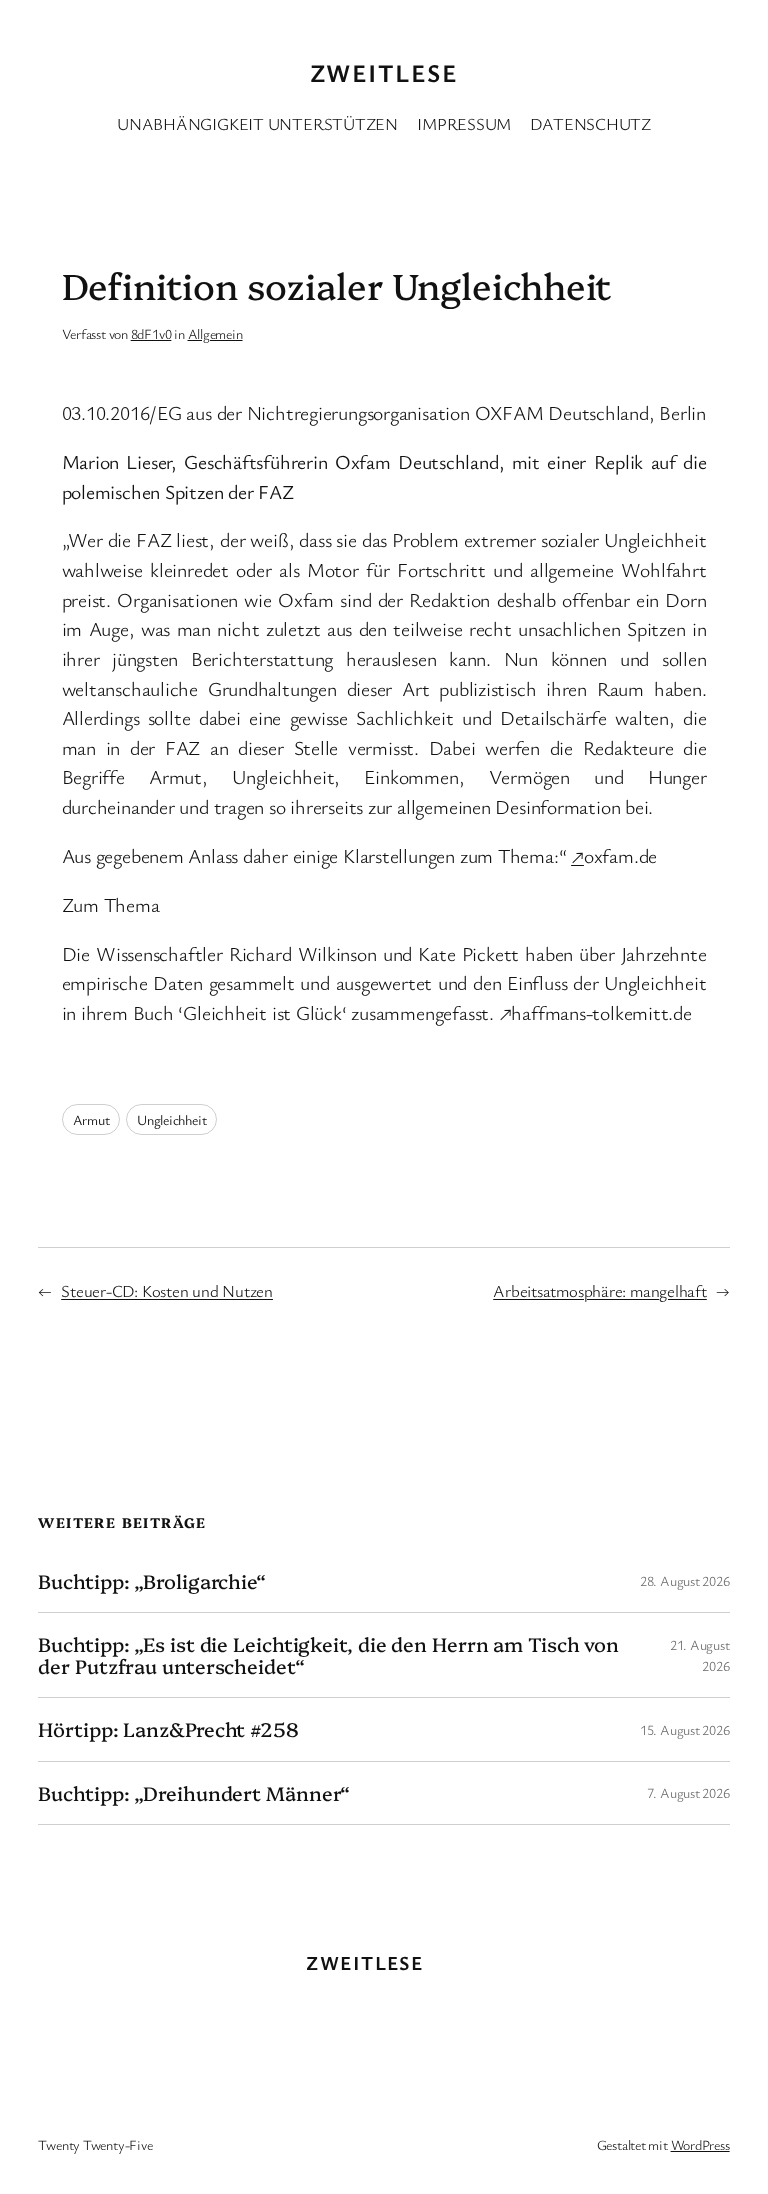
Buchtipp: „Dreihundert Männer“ (194, 1793)
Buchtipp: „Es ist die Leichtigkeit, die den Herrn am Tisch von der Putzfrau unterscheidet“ (328, 1655)
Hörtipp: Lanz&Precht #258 (168, 1729)
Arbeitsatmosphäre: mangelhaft (600, 1290)
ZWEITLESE (384, 72)
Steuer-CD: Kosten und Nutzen (167, 1290)
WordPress (700, 2144)
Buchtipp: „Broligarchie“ (152, 1581)
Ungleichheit (171, 1119)
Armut (91, 1119)
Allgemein (215, 333)
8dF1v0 (151, 333)
